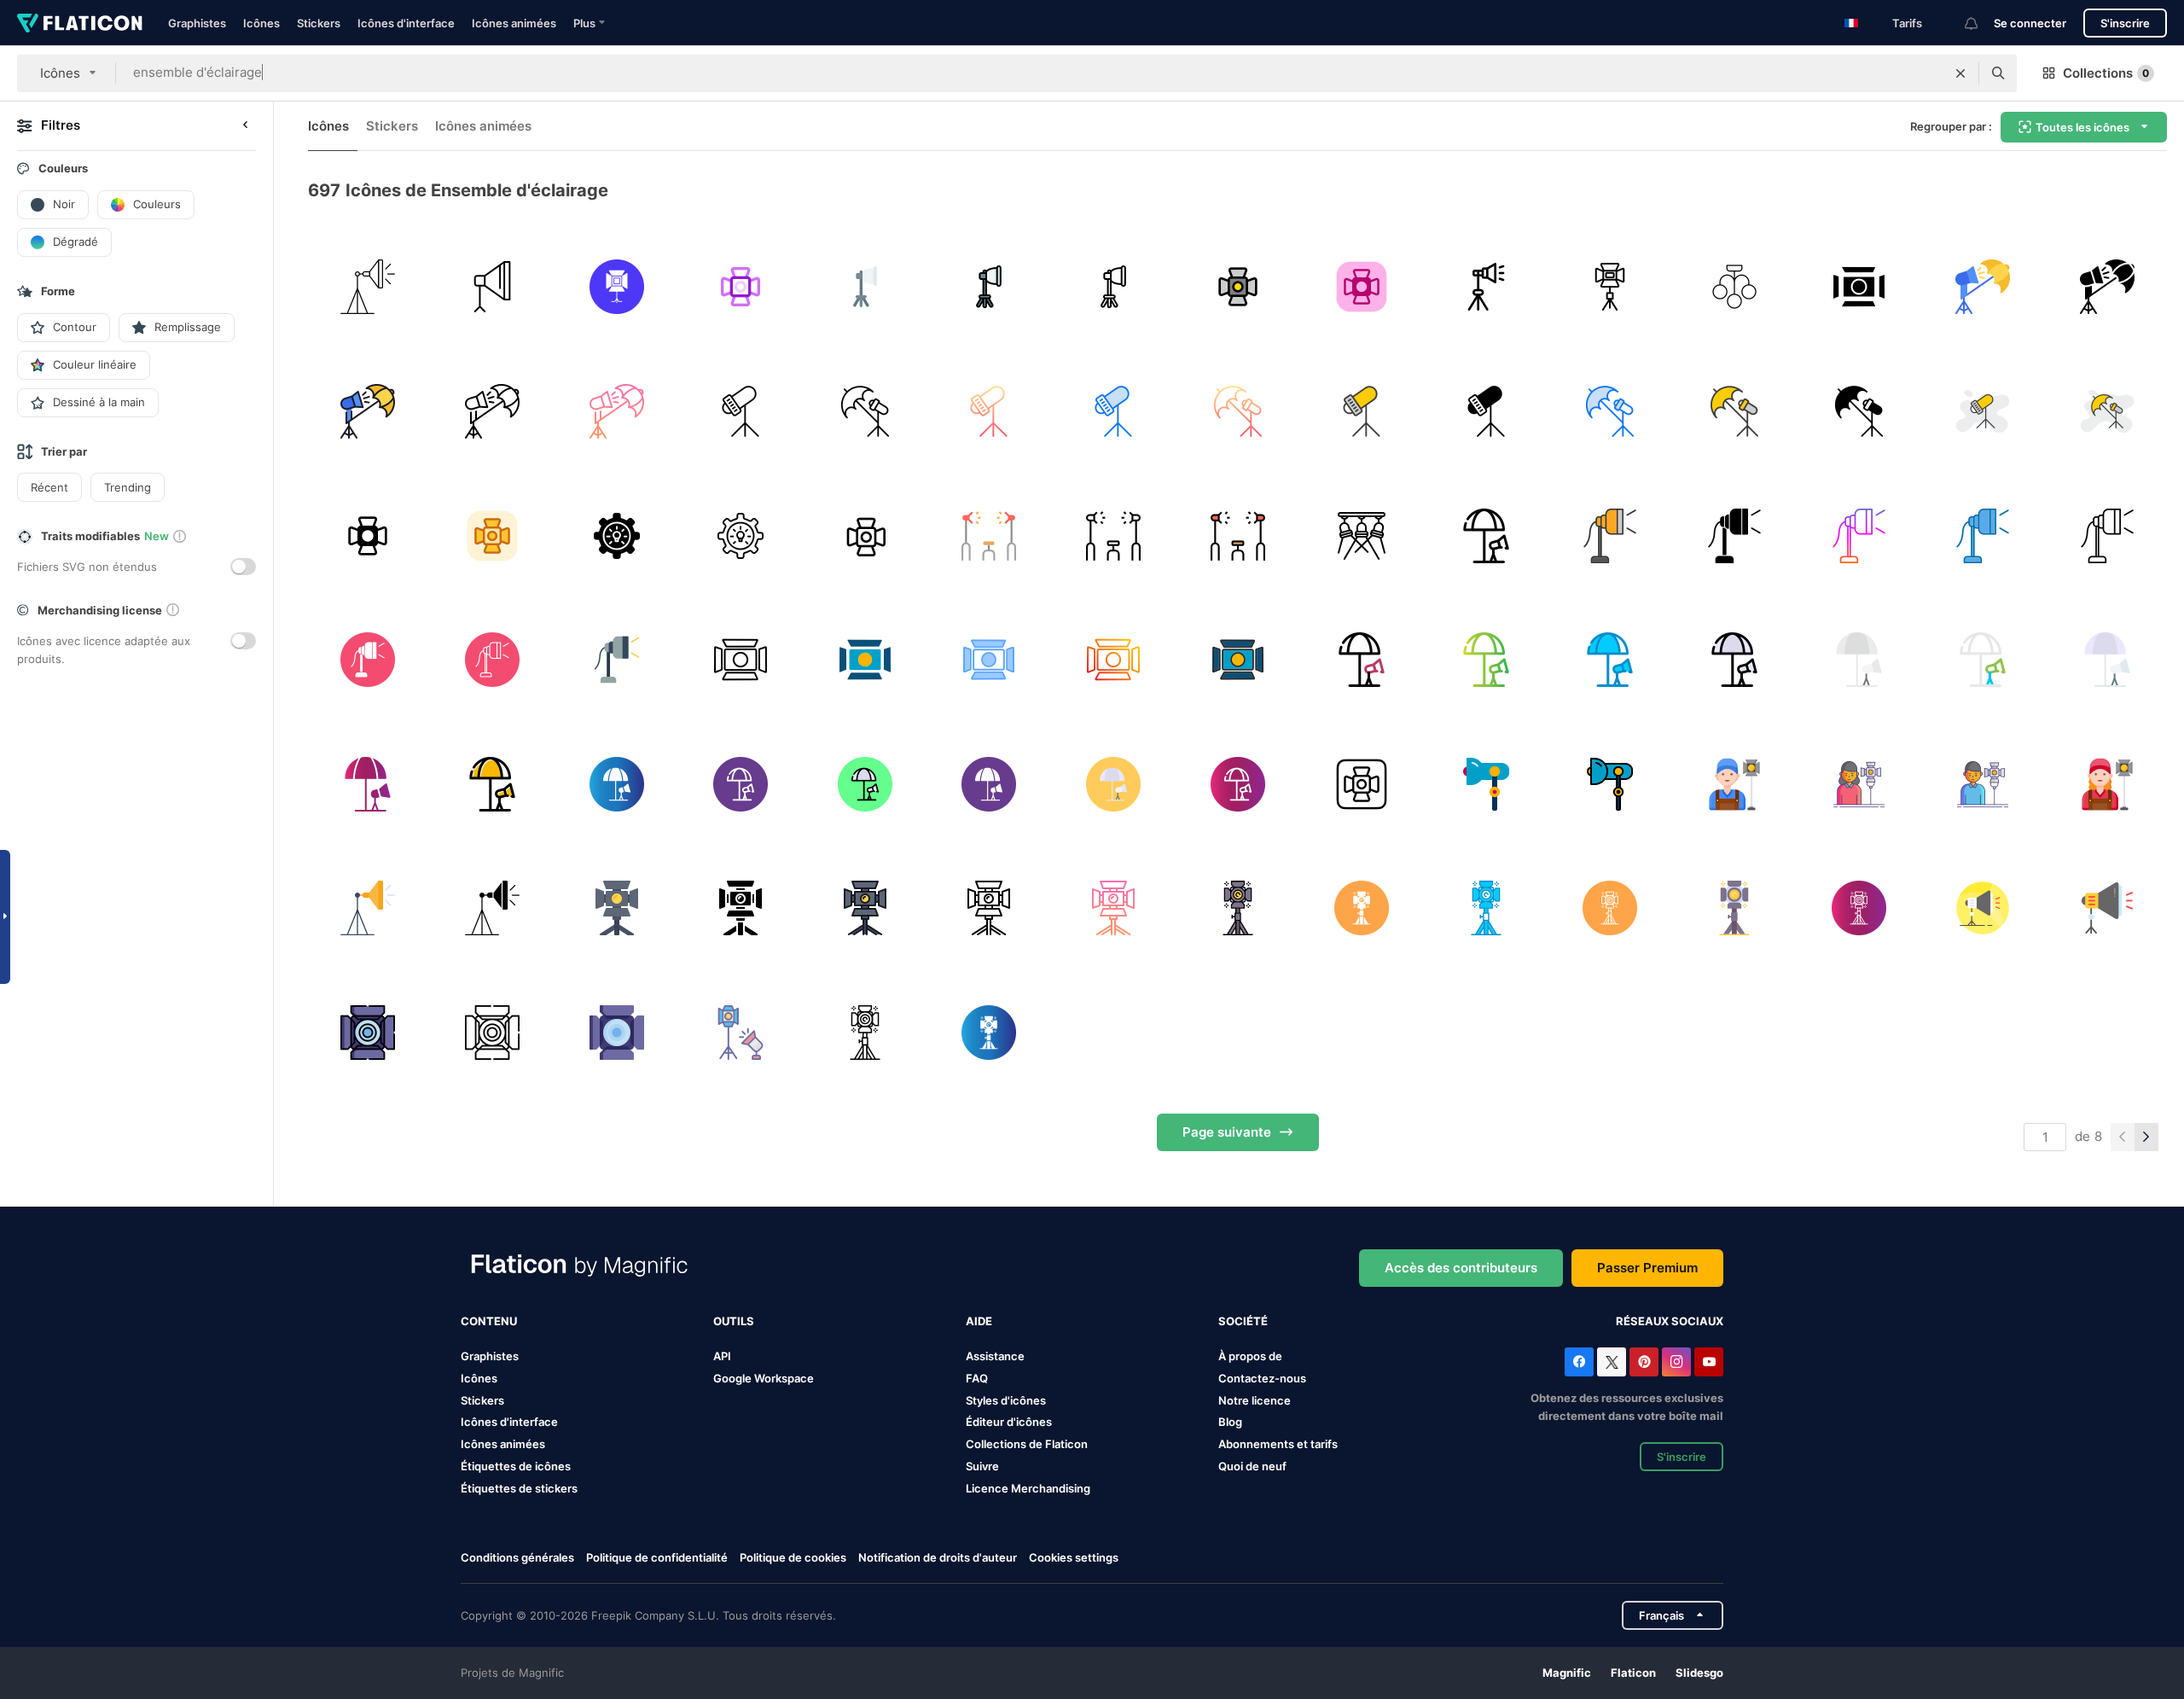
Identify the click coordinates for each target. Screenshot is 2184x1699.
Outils (734, 1321)
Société (1243, 1321)
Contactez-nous (1262, 1378)
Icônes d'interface (406, 23)
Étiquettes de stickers (519, 1488)
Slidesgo (1699, 1673)
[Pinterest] (1644, 1362)
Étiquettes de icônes (516, 1466)
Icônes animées (514, 23)
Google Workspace (764, 1378)
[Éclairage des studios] (493, 287)
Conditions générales (517, 1557)
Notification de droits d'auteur (938, 1557)
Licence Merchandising (1028, 1488)
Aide (979, 1321)
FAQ (977, 1378)
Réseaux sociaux (1670, 1321)
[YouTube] (1709, 1362)
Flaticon (1633, 1673)
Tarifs (1907, 23)
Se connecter (2030, 23)
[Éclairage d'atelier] (368, 287)
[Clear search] (1960, 73)
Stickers (319, 23)
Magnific (1567, 1673)
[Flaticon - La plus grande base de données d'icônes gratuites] (80, 23)
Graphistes (197, 23)
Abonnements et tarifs (1278, 1444)
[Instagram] (1676, 1362)
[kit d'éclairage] (865, 535)
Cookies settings (1074, 1558)
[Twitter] (1612, 1362)
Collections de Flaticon (1027, 1444)
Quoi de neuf (1252, 1466)
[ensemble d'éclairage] (741, 287)
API (722, 1356)
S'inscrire (2125, 23)
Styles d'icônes (1006, 1400)
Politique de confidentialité (657, 1557)
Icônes (261, 23)
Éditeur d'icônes (1009, 1422)
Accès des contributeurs (1461, 1268)
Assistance (995, 1356)
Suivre (982, 1466)
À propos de (1250, 1356)
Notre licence (1255, 1400)
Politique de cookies (793, 1557)
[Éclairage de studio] (616, 287)
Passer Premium (1647, 1268)
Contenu (489, 1321)
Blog (1230, 1422)
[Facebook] (1579, 1362)
